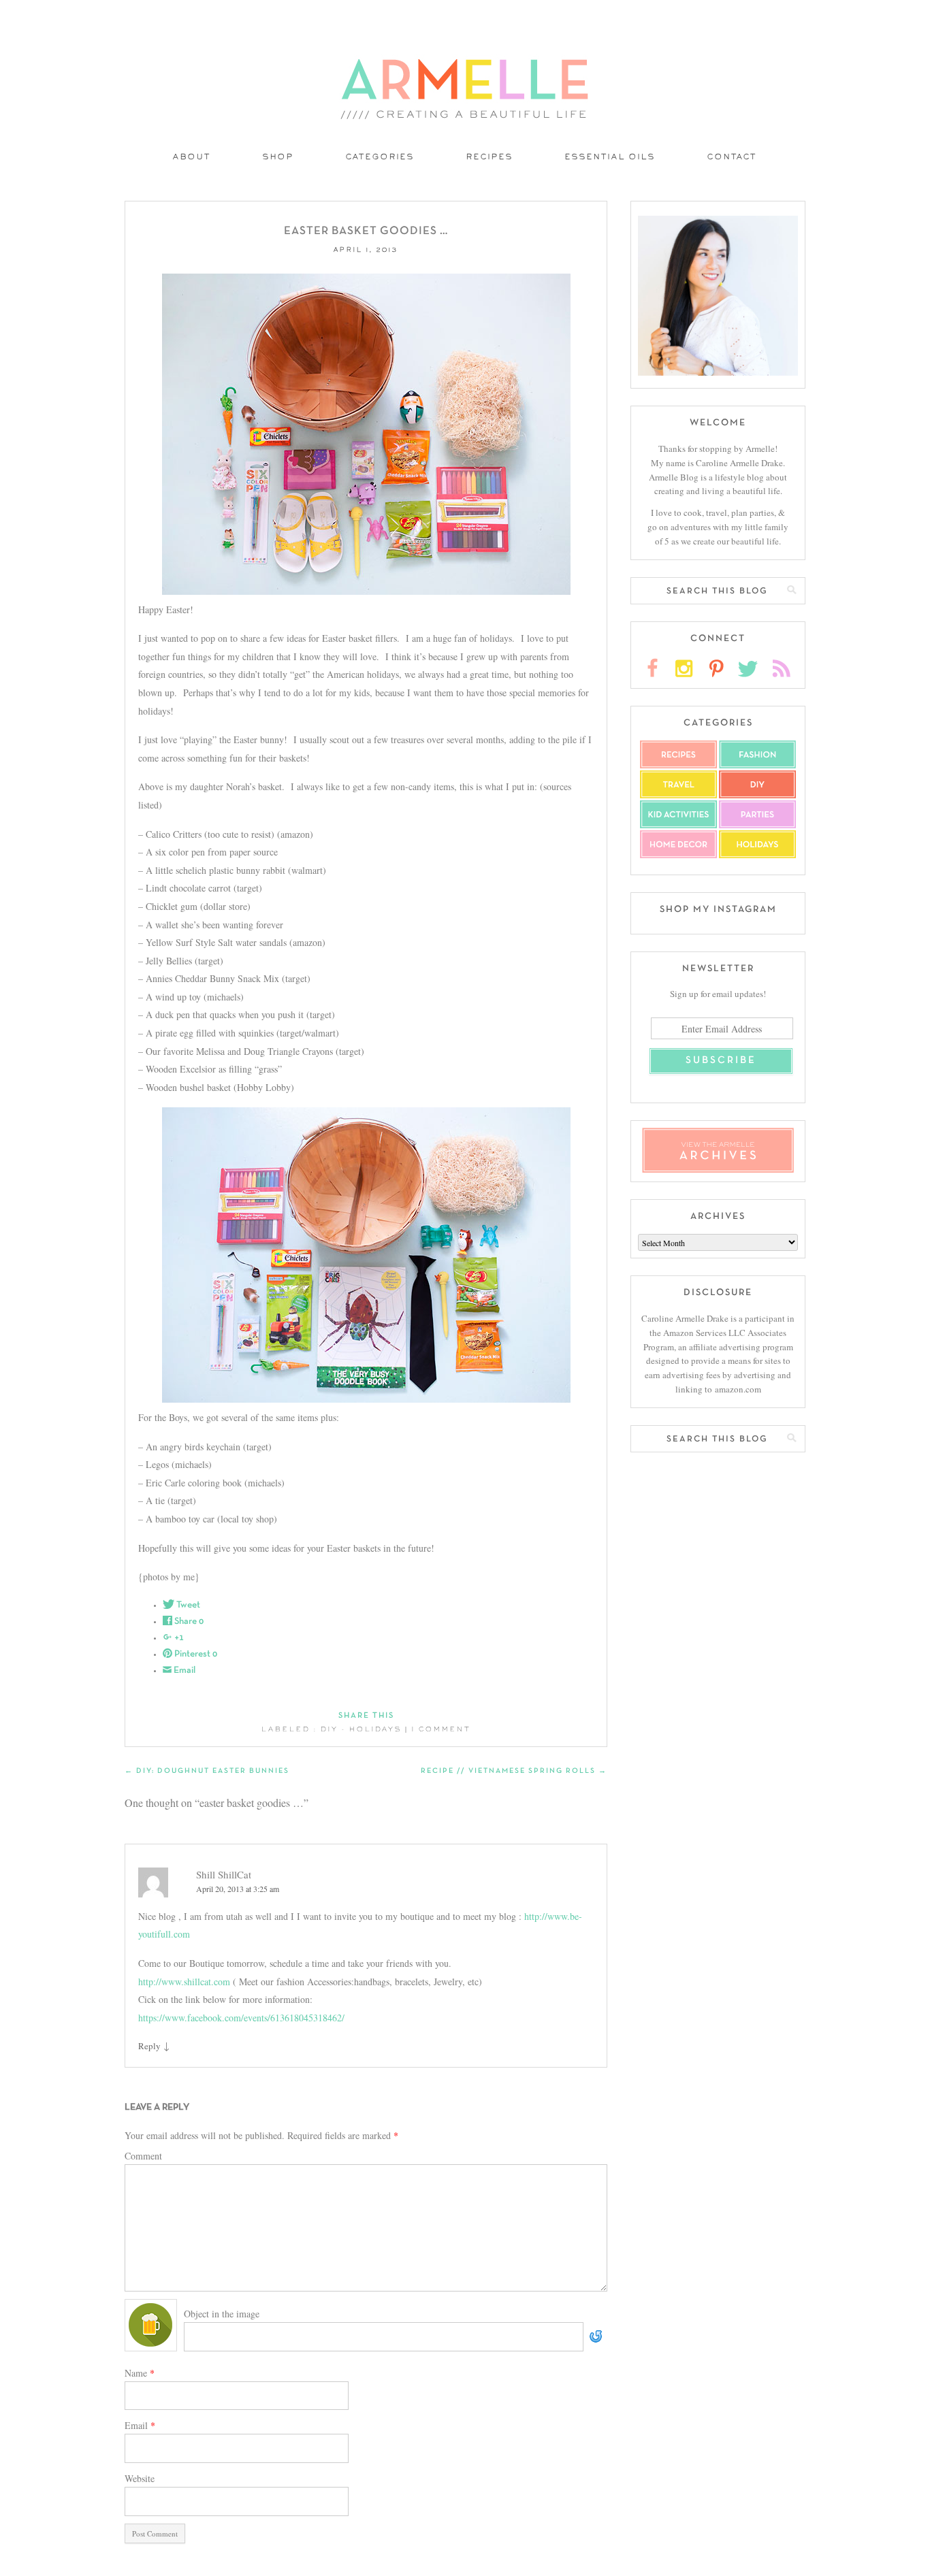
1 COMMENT (442, 1730)
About (192, 158)
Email (140, 2425)
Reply (149, 2046)
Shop (278, 158)
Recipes (490, 158)
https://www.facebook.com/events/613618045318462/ (241, 2018)
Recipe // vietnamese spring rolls (514, 1771)
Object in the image (222, 2314)
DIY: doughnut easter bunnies (207, 1771)
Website (140, 2478)
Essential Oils (610, 158)
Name (140, 2373)
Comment (143, 2156)
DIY (330, 1730)
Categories (380, 158)
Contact (732, 158)
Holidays (375, 1730)
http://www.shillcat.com (184, 1982)
